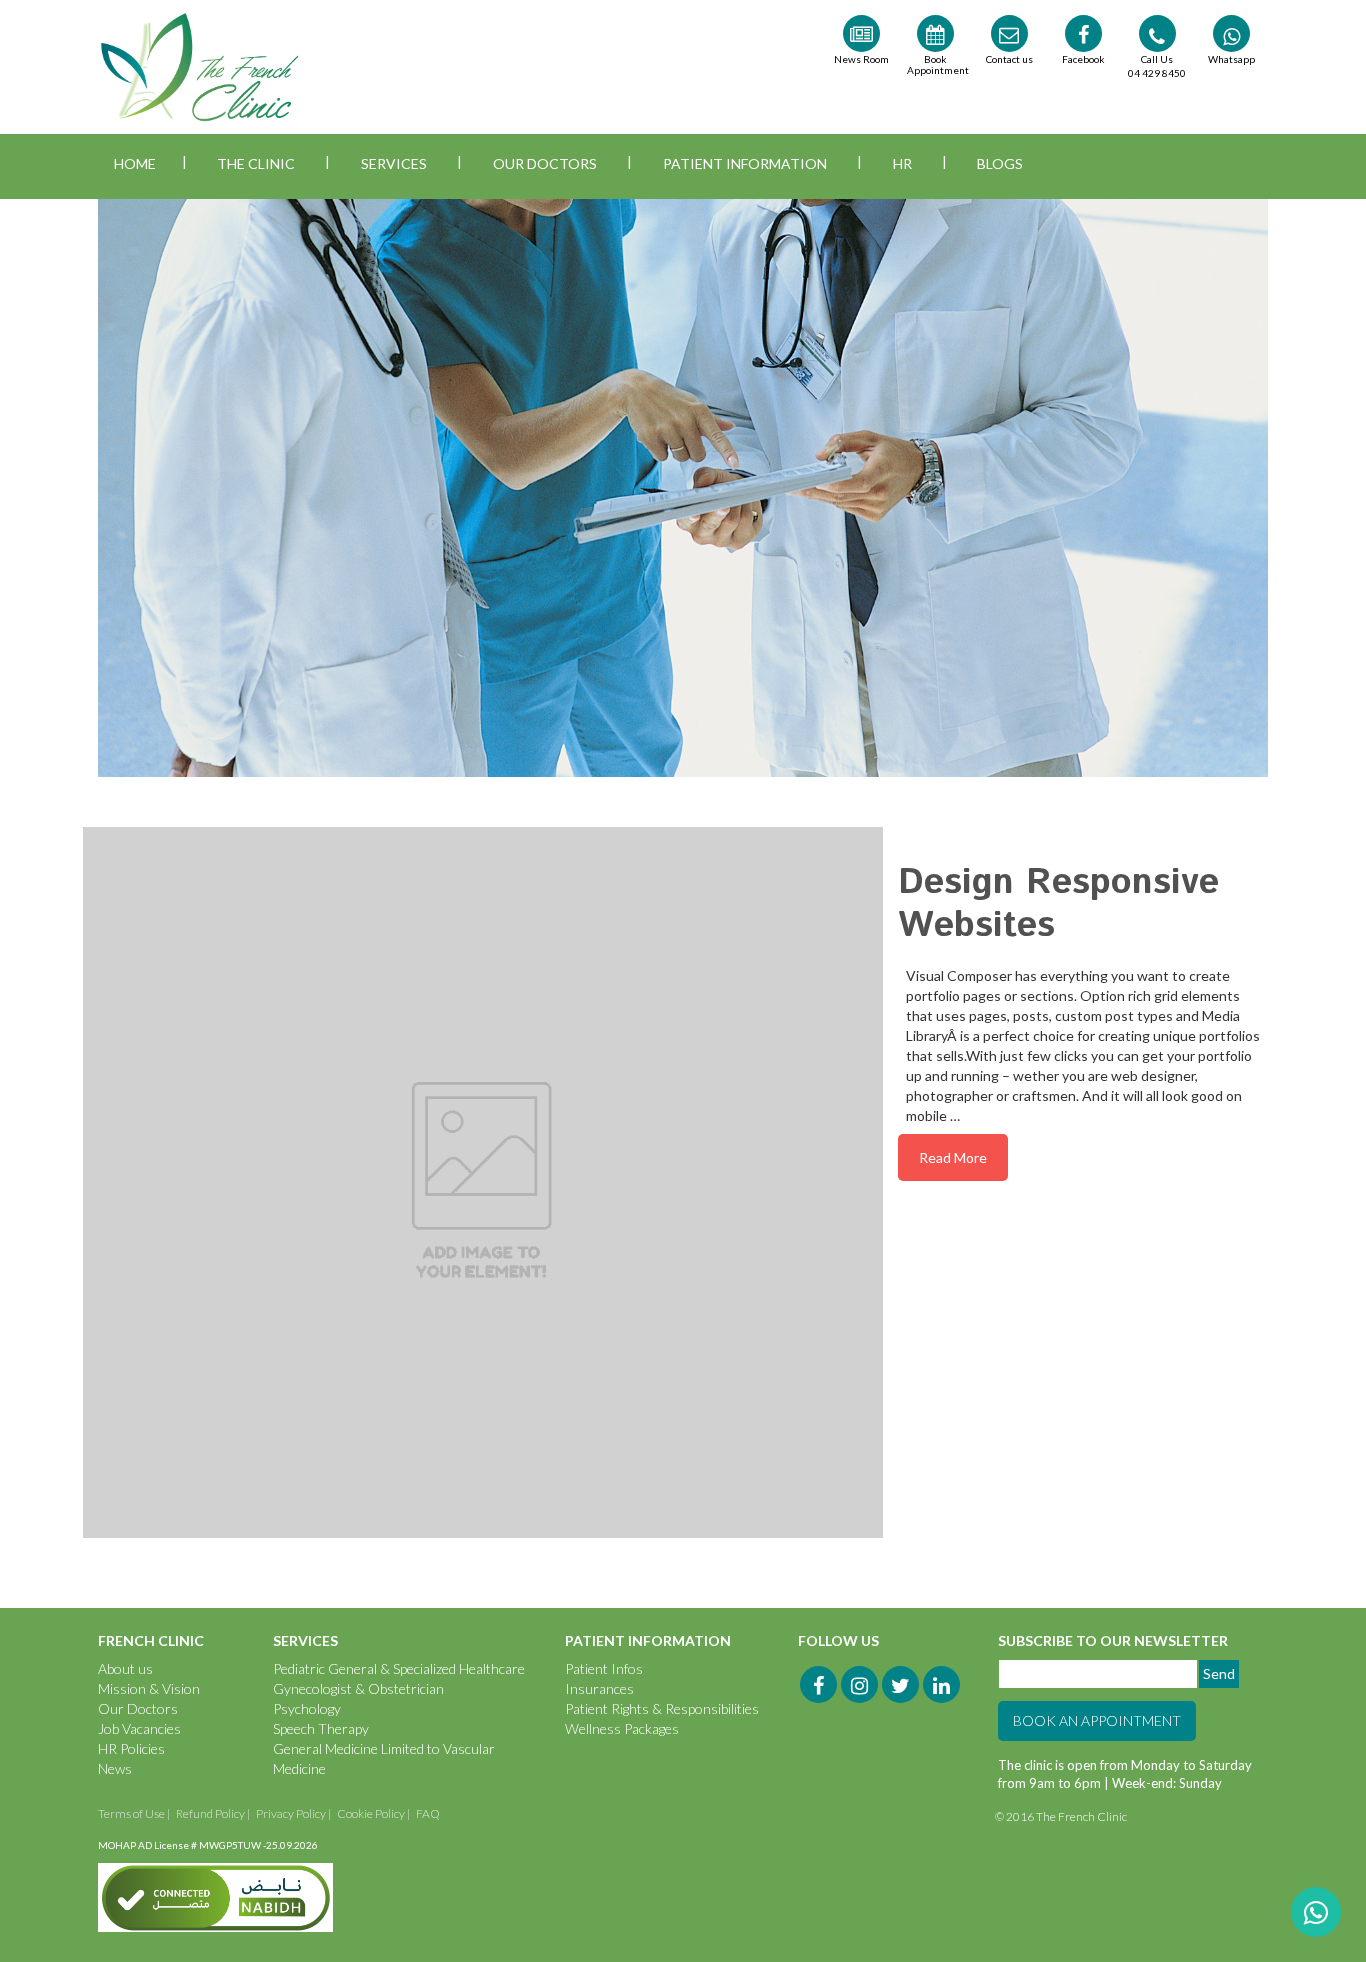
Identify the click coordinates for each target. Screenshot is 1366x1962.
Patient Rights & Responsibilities (662, 1708)
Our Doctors (545, 163)
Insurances (599, 1688)
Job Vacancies (139, 1728)
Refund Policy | (213, 1813)
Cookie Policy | (373, 1813)
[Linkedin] (941, 1684)
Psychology (307, 1708)
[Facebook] (818, 1684)
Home (135, 163)
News (115, 1768)
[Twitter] (900, 1684)
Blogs (1000, 163)
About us (125, 1668)
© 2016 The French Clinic (1062, 1816)
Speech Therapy (321, 1728)
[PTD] (1209, 1816)
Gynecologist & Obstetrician (358, 1688)
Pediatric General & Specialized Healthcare (399, 1668)
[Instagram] (859, 1684)
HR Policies (131, 1748)
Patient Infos (604, 1668)
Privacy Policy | (293, 1813)
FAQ (428, 1813)
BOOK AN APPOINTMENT (1097, 1720)
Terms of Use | (134, 1813)
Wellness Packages (622, 1728)
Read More (953, 1157)
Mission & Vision (149, 1688)
